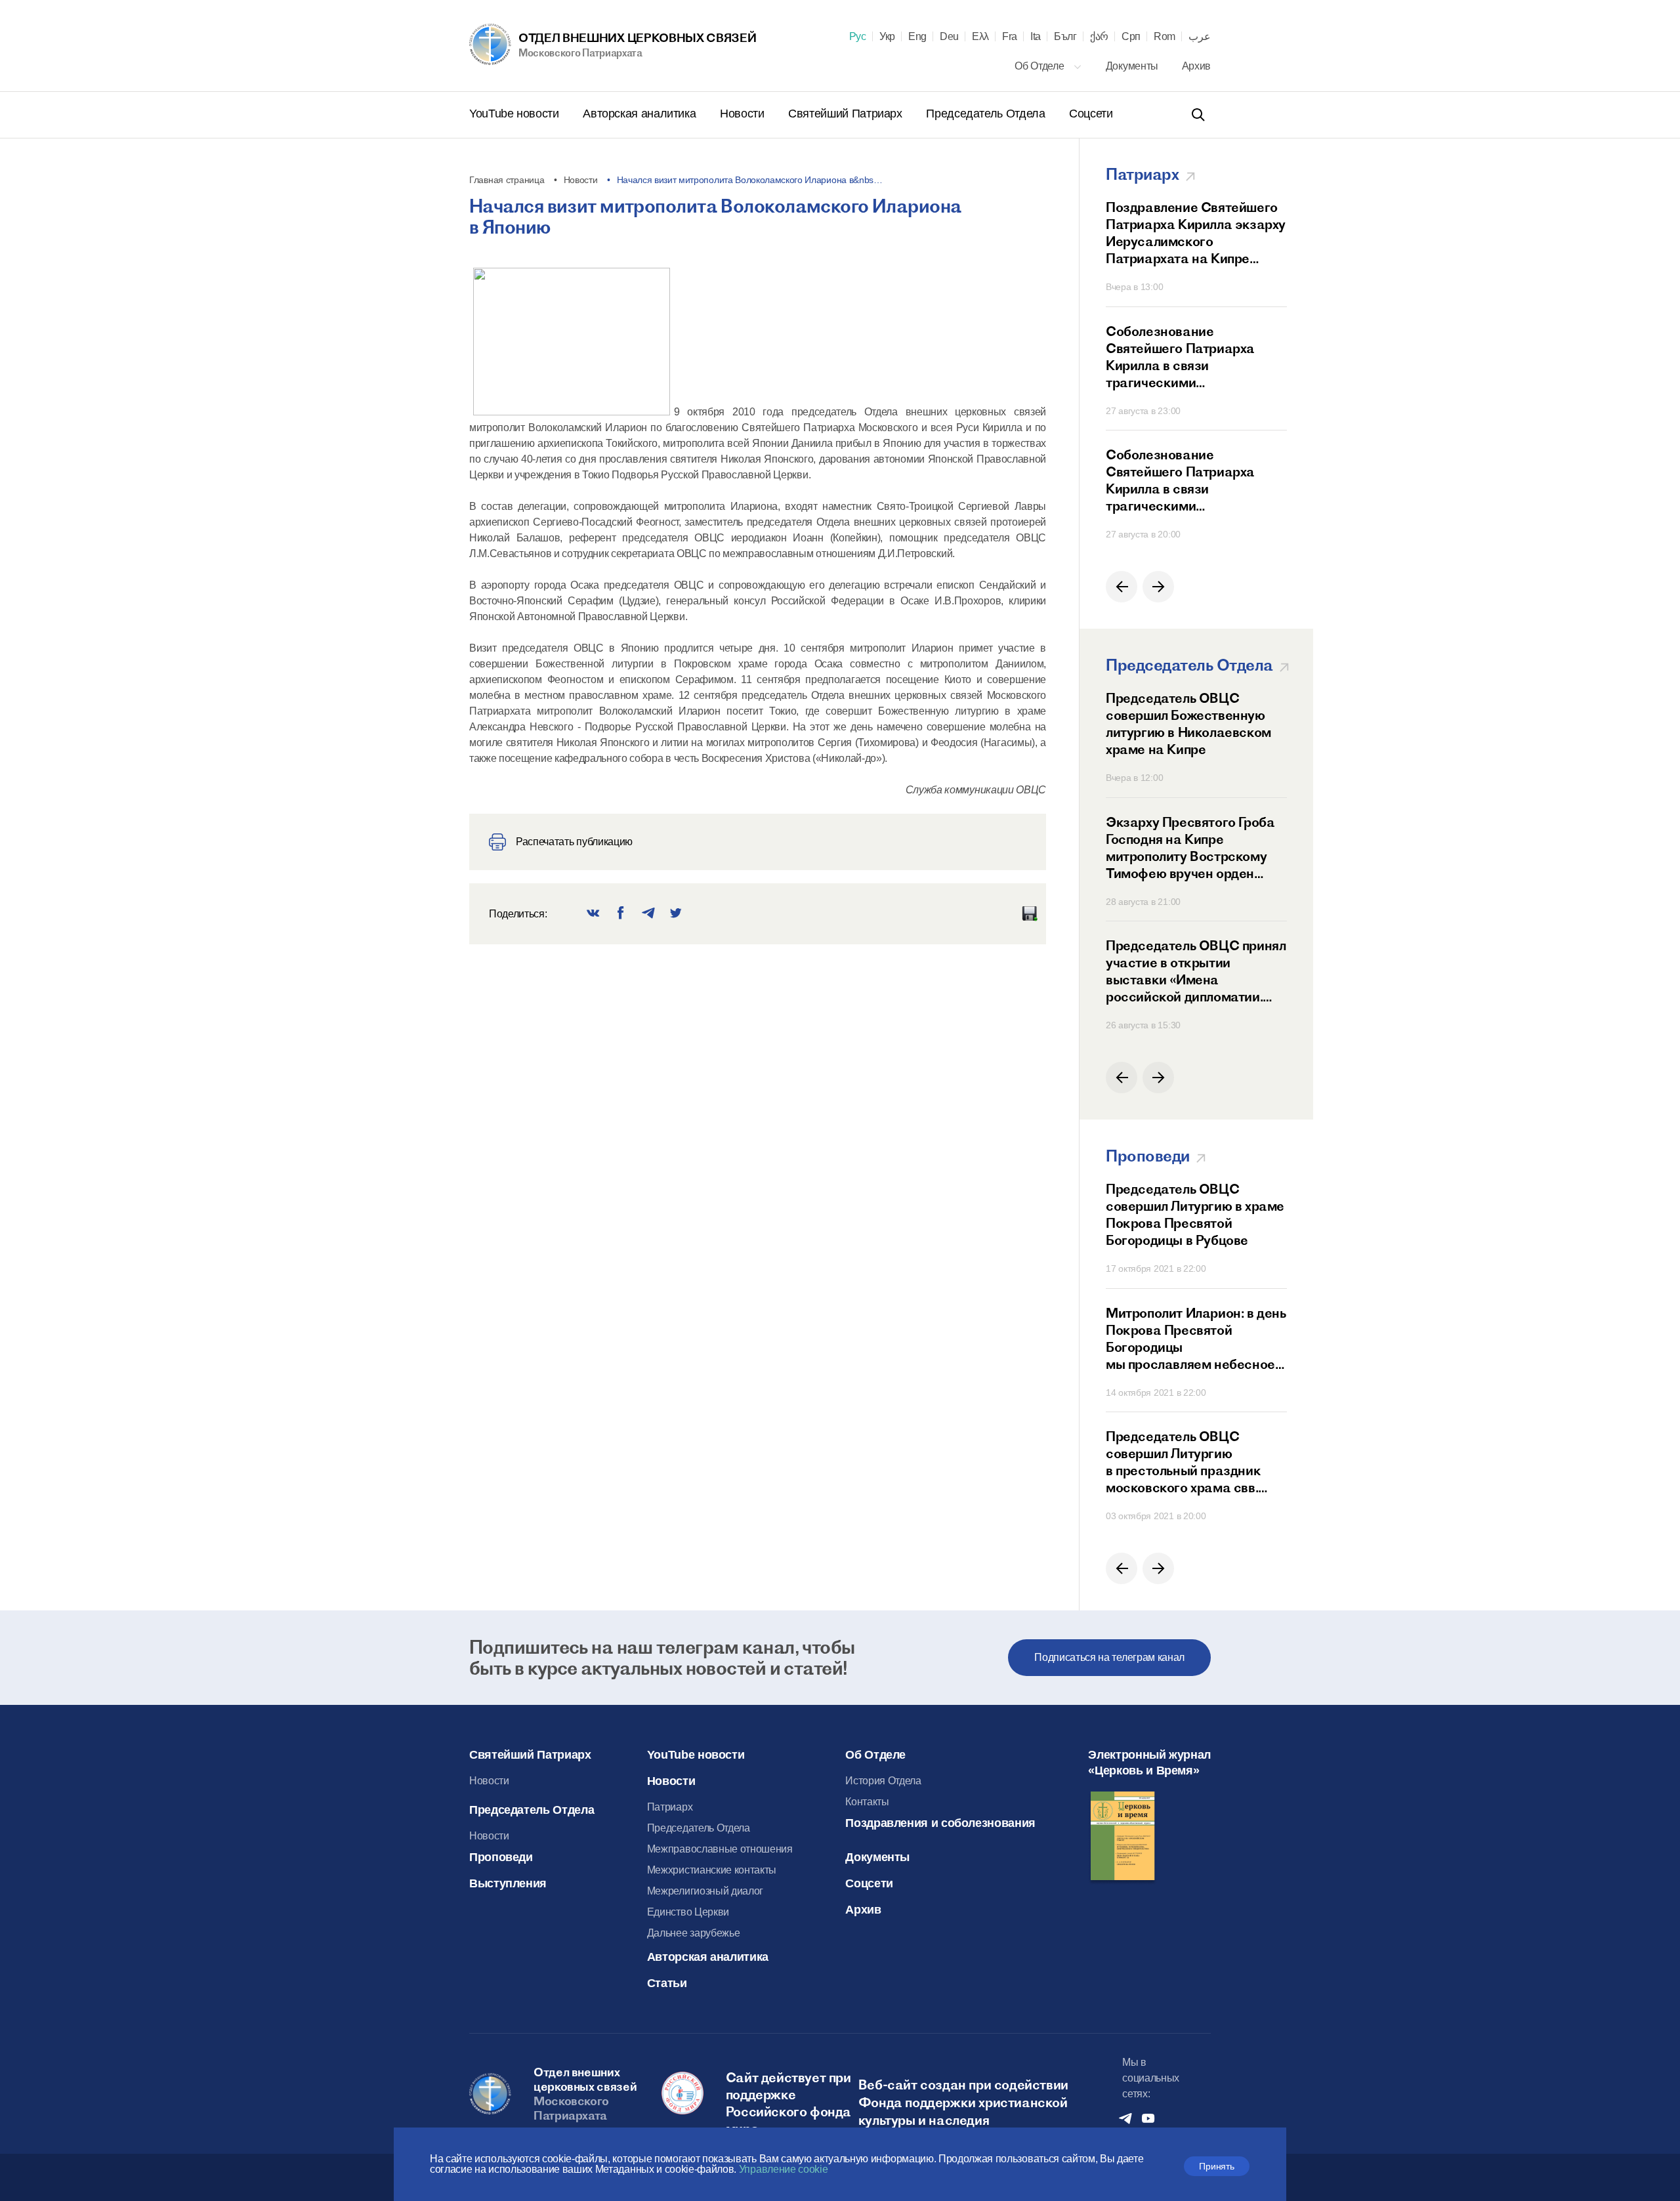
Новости (744, 114)
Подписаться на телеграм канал (1109, 1657)
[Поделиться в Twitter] (676, 914)
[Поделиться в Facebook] (621, 914)
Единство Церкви (688, 1912)
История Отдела (883, 1781)
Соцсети (1091, 114)
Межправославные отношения (720, 1849)
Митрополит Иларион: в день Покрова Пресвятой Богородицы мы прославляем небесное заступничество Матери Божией (1196, 1339)
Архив (1196, 66)
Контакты (867, 1802)
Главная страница (507, 180)
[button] (1122, 587)
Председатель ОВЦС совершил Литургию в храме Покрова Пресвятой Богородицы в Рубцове (1195, 1214)
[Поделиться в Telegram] (648, 914)
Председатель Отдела (987, 114)
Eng (917, 37)
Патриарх (670, 1807)
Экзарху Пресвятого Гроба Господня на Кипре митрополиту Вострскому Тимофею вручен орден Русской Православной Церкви (1190, 848)
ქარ (1099, 37)
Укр (887, 37)
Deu (949, 37)
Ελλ (980, 37)
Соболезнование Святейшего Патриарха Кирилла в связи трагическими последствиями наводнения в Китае (1193, 357)
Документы (1133, 66)
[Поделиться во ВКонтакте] (593, 914)
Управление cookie (784, 2169)
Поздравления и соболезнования (940, 1823)
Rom (1165, 37)
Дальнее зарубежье (694, 1933)
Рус (858, 37)
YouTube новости (515, 114)
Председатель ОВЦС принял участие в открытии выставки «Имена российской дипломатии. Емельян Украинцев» (1196, 971)
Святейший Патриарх (847, 114)
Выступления (508, 1883)
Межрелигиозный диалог (705, 1891)
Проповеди (501, 1857)
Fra (1010, 37)
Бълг (1065, 37)
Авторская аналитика (641, 114)
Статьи (667, 1983)
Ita (1036, 37)
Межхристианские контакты (712, 1870)
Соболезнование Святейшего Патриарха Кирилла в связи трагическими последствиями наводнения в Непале (1193, 480)
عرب (1200, 37)
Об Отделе (1040, 66)
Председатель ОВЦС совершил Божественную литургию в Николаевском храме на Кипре (1188, 723)
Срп (1131, 37)
